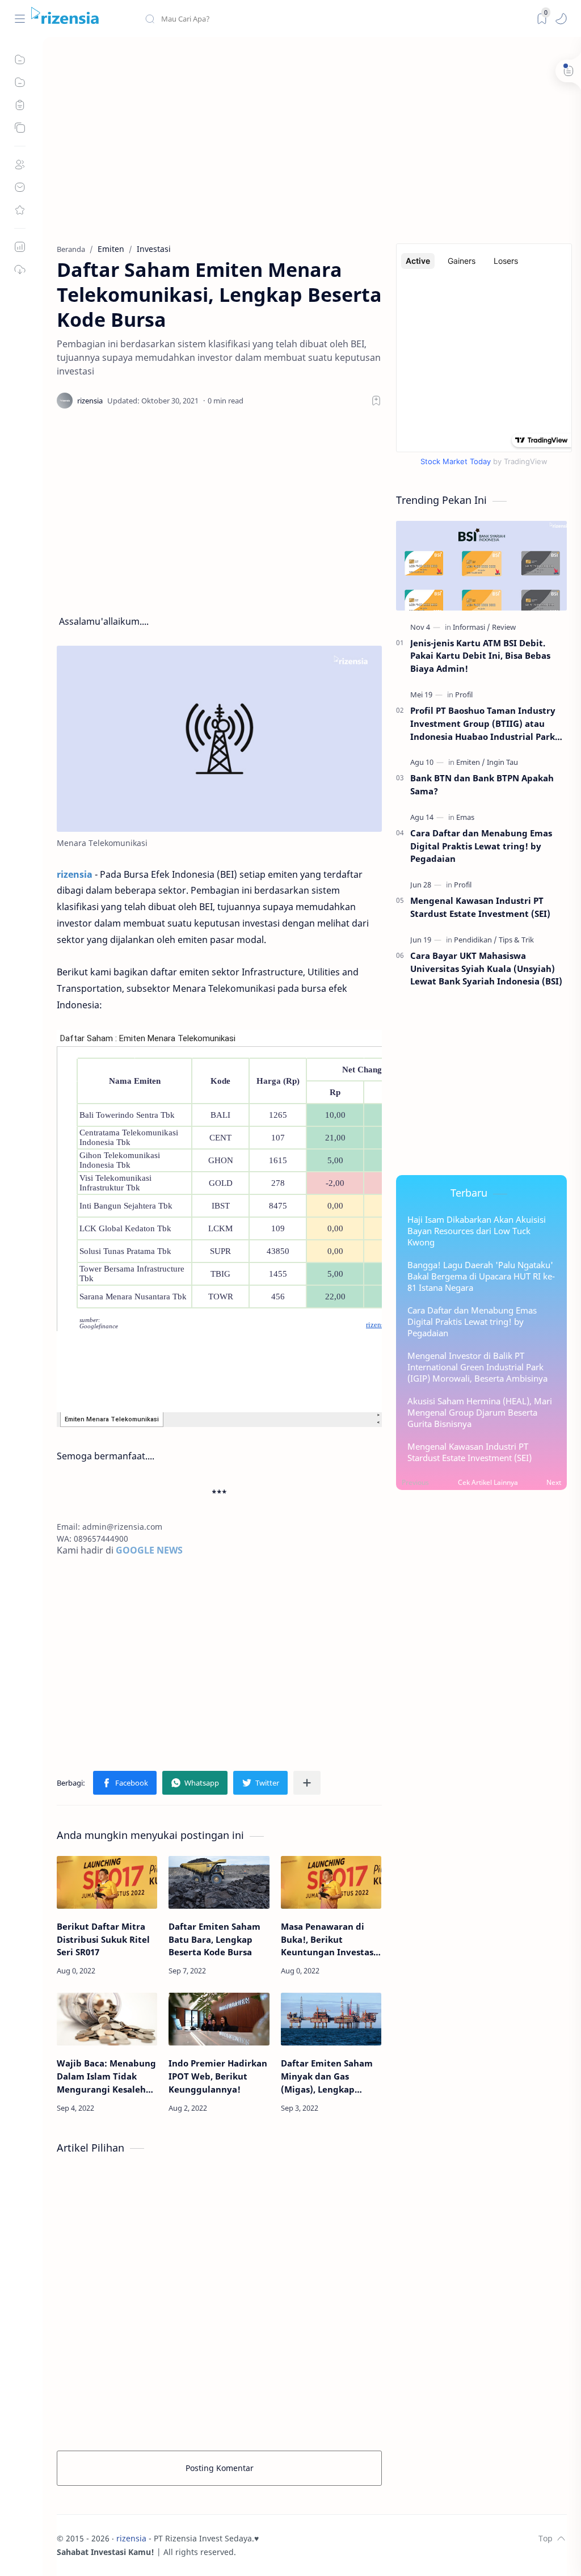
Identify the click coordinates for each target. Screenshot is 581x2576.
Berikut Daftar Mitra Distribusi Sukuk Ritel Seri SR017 (103, 1939)
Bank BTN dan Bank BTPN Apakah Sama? (482, 784)
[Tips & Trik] (516, 940)
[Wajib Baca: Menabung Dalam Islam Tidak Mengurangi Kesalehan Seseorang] (107, 2019)
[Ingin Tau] (502, 762)
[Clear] (323, 19)
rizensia (131, 2538)
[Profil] (464, 694)
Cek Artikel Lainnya (488, 1482)
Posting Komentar (220, 2468)
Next (554, 1482)
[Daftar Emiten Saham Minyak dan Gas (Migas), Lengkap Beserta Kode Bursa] (331, 2019)
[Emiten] (471, 762)
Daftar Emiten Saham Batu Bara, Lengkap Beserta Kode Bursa (214, 1939)
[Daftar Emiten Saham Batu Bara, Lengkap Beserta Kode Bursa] (219, 1882)
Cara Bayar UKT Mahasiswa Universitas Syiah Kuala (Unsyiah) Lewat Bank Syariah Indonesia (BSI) (486, 969)
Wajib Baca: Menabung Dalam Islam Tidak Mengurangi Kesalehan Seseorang (107, 2076)
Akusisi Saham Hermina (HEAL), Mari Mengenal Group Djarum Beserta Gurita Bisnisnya (480, 1412)
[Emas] (465, 817)
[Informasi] (471, 627)
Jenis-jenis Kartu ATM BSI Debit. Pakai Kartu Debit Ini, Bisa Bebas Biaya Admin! (480, 656)
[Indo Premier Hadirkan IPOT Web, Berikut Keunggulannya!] (219, 2019)
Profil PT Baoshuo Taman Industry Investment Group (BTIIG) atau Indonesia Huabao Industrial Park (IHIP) (483, 724)
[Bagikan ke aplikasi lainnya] (307, 1783)
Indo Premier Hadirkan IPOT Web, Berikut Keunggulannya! (218, 2076)
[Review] (504, 627)
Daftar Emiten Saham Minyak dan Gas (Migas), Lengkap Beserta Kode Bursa (327, 2076)
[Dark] (542, 19)
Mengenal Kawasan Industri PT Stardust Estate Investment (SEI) (480, 907)
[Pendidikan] (475, 940)
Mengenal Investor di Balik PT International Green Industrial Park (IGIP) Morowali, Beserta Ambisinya (477, 1367)
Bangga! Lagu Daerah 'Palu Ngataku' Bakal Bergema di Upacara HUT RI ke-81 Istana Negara (481, 1276)
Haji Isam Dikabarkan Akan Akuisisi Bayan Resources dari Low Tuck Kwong (477, 1231)
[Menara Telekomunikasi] (219, 738)
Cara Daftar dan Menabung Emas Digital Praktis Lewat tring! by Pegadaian (481, 846)
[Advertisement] (312, 141)
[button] (561, 19)
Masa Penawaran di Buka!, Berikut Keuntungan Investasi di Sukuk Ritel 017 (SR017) (329, 1940)
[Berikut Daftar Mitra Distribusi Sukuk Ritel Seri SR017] (107, 1882)
